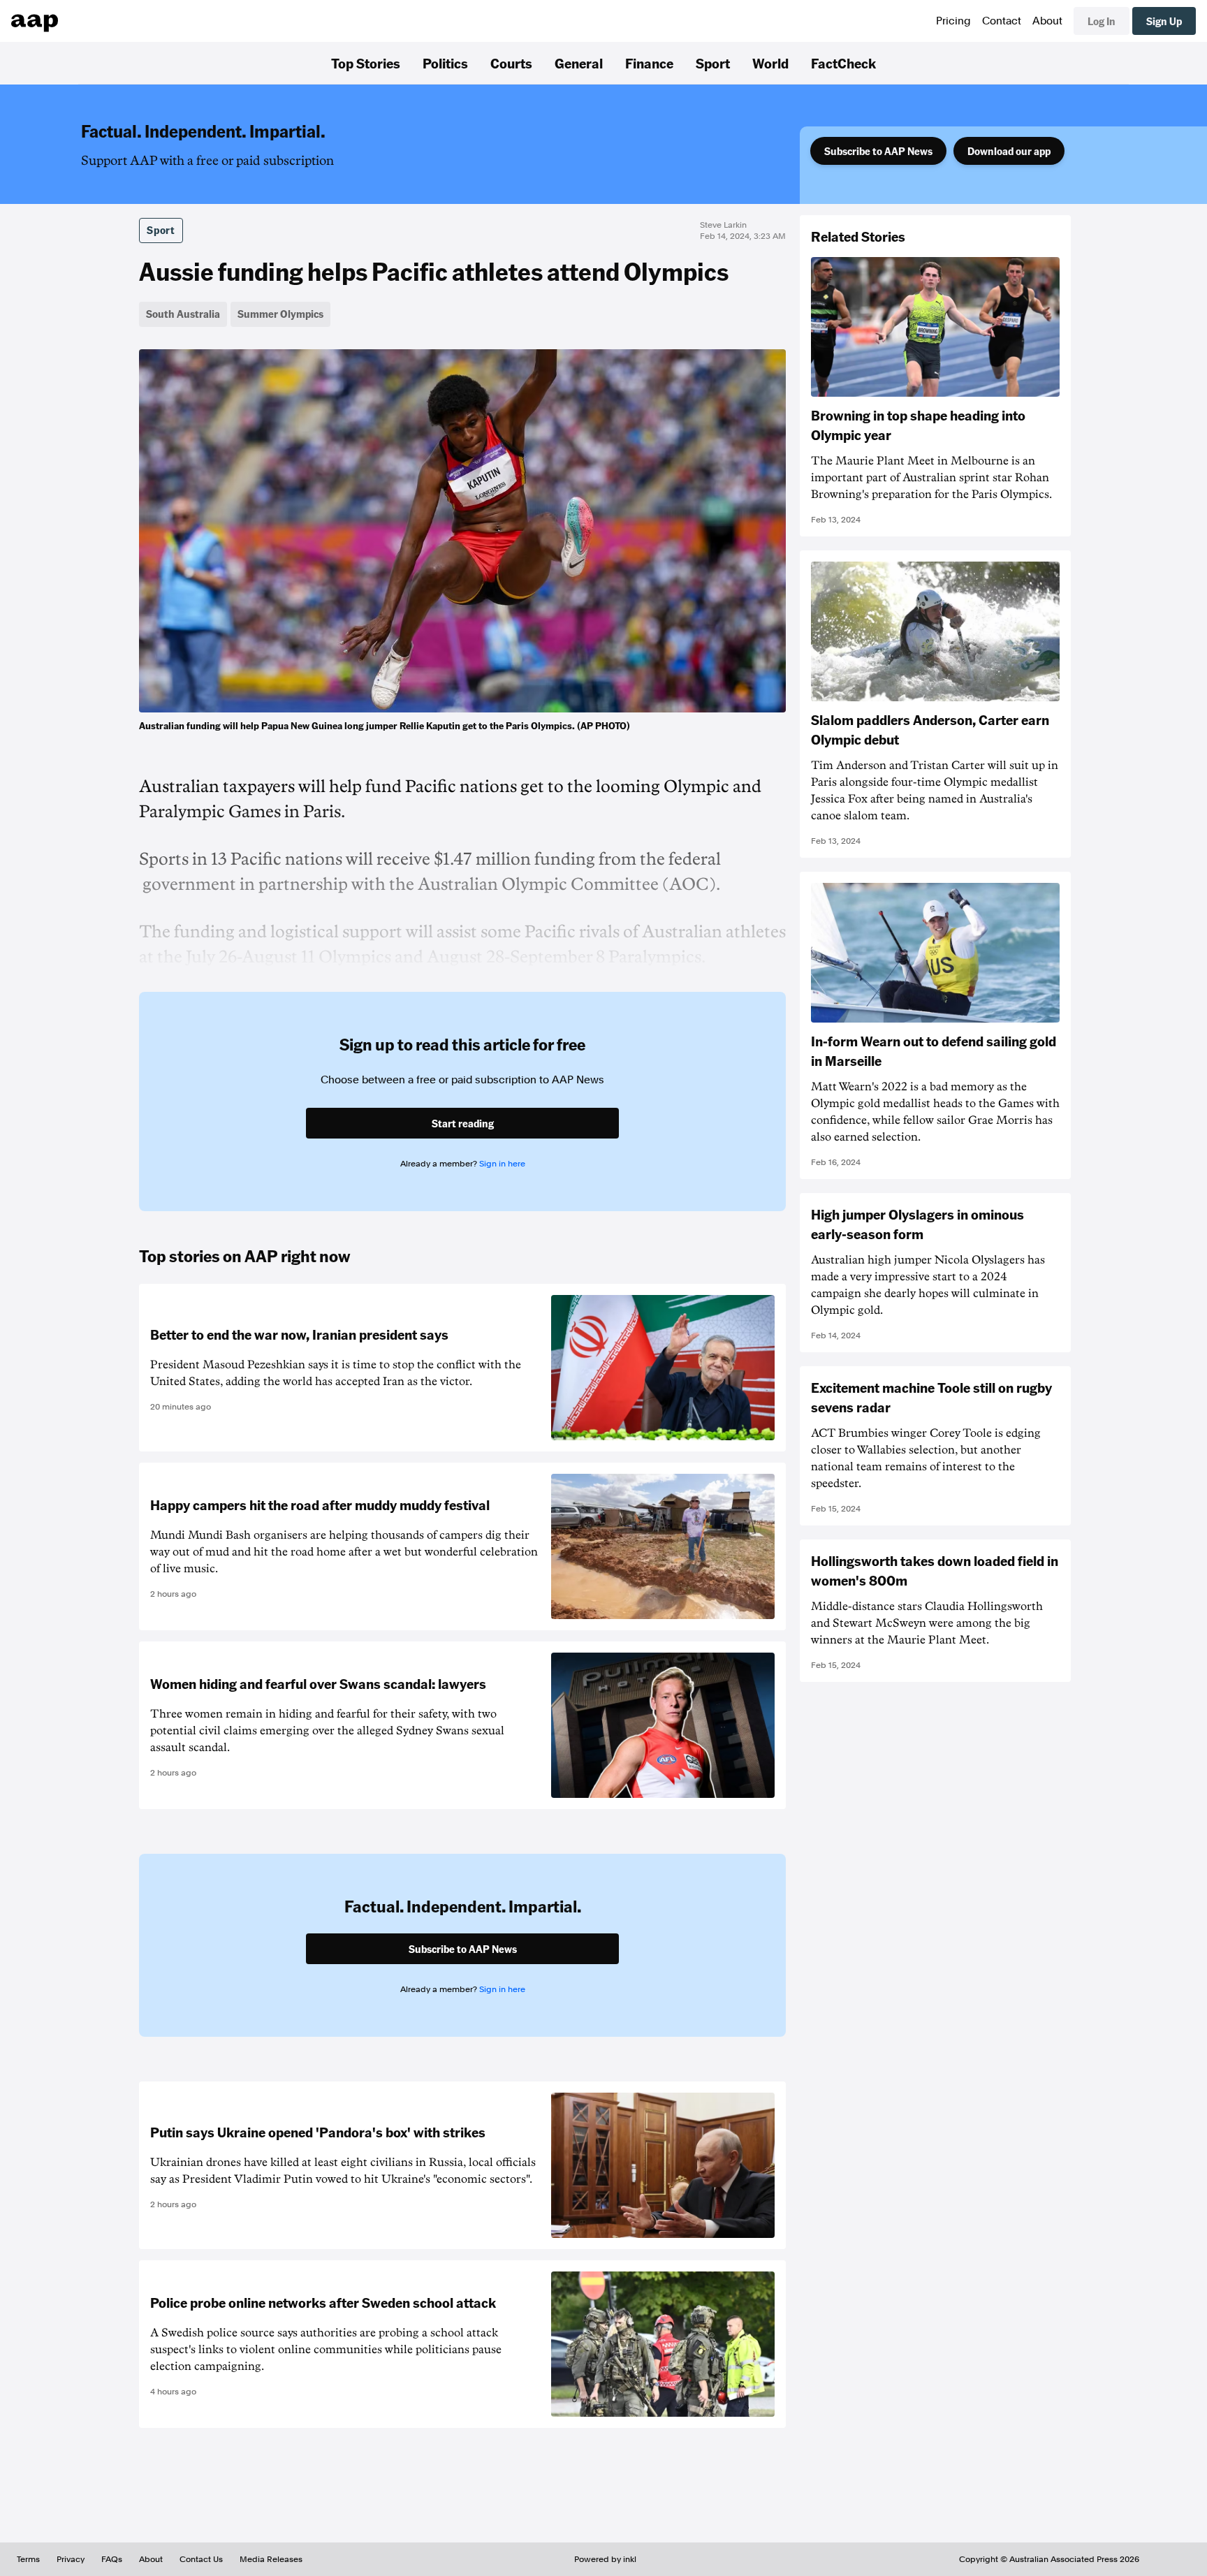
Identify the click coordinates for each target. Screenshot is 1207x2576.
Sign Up (1164, 21)
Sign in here (502, 1164)
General (579, 63)
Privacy (71, 2559)
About (1047, 21)
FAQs (112, 2559)
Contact (1002, 21)
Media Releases (271, 2559)
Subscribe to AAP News (878, 151)
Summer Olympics (280, 314)
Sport (713, 63)
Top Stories (366, 63)
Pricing (953, 21)
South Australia (183, 314)
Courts (511, 63)
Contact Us (201, 2559)
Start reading (463, 1123)
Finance (649, 63)
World (770, 63)
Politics (445, 63)
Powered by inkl (605, 2559)
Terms (28, 2559)
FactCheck (843, 63)
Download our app (1009, 151)
